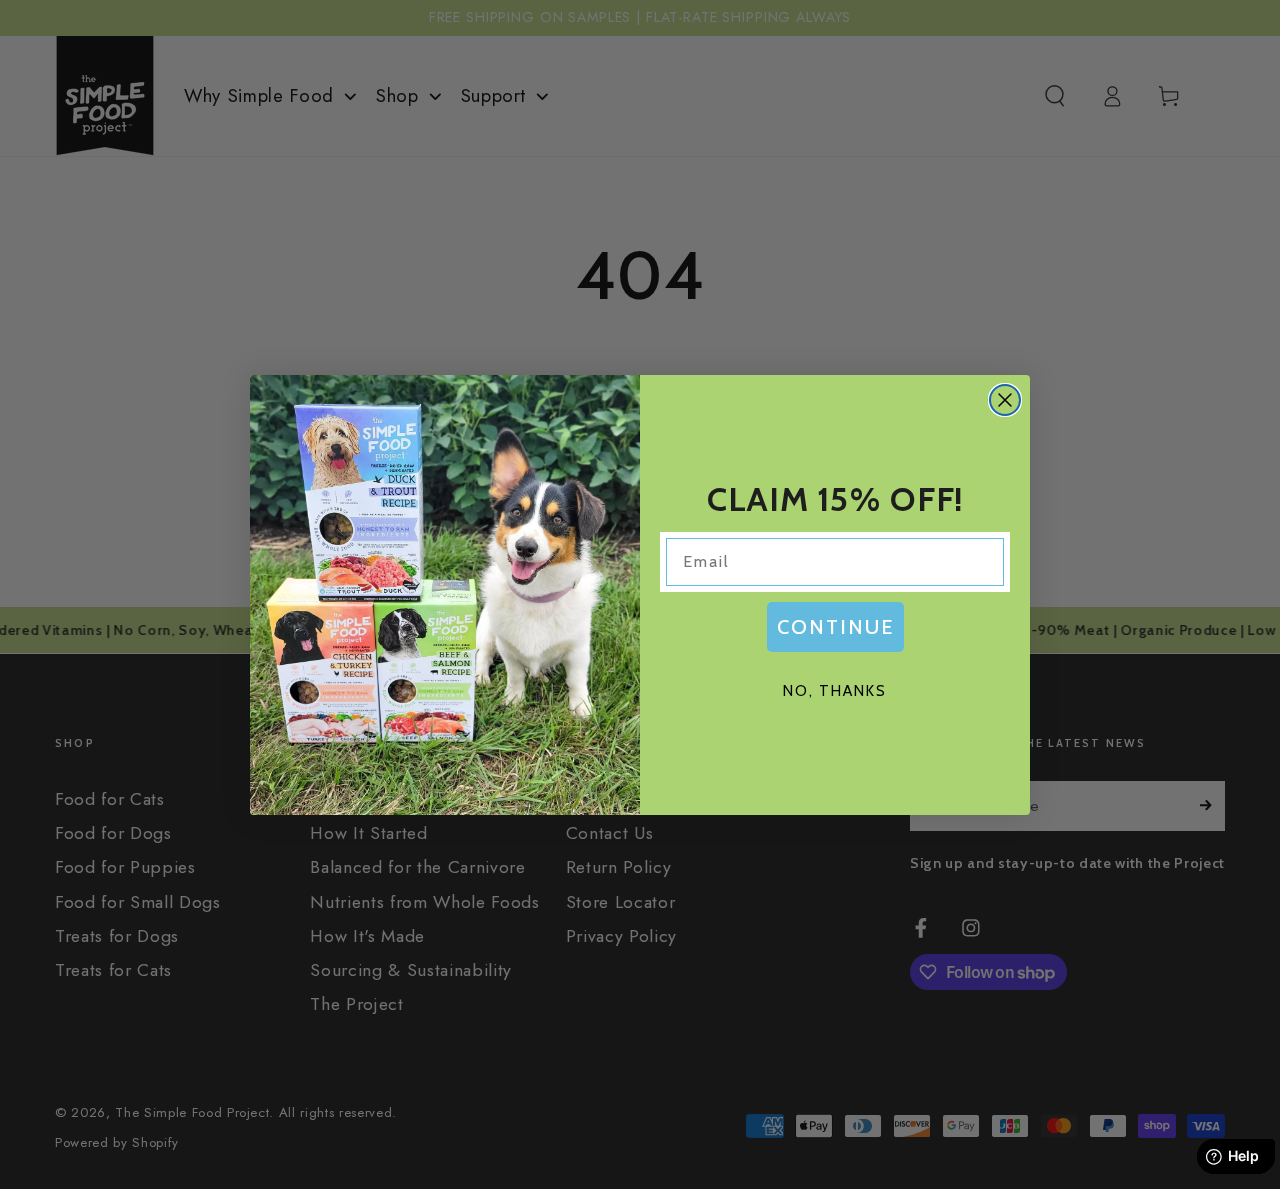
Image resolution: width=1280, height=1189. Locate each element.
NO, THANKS (835, 691)
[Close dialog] (1005, 400)
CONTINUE (835, 627)
